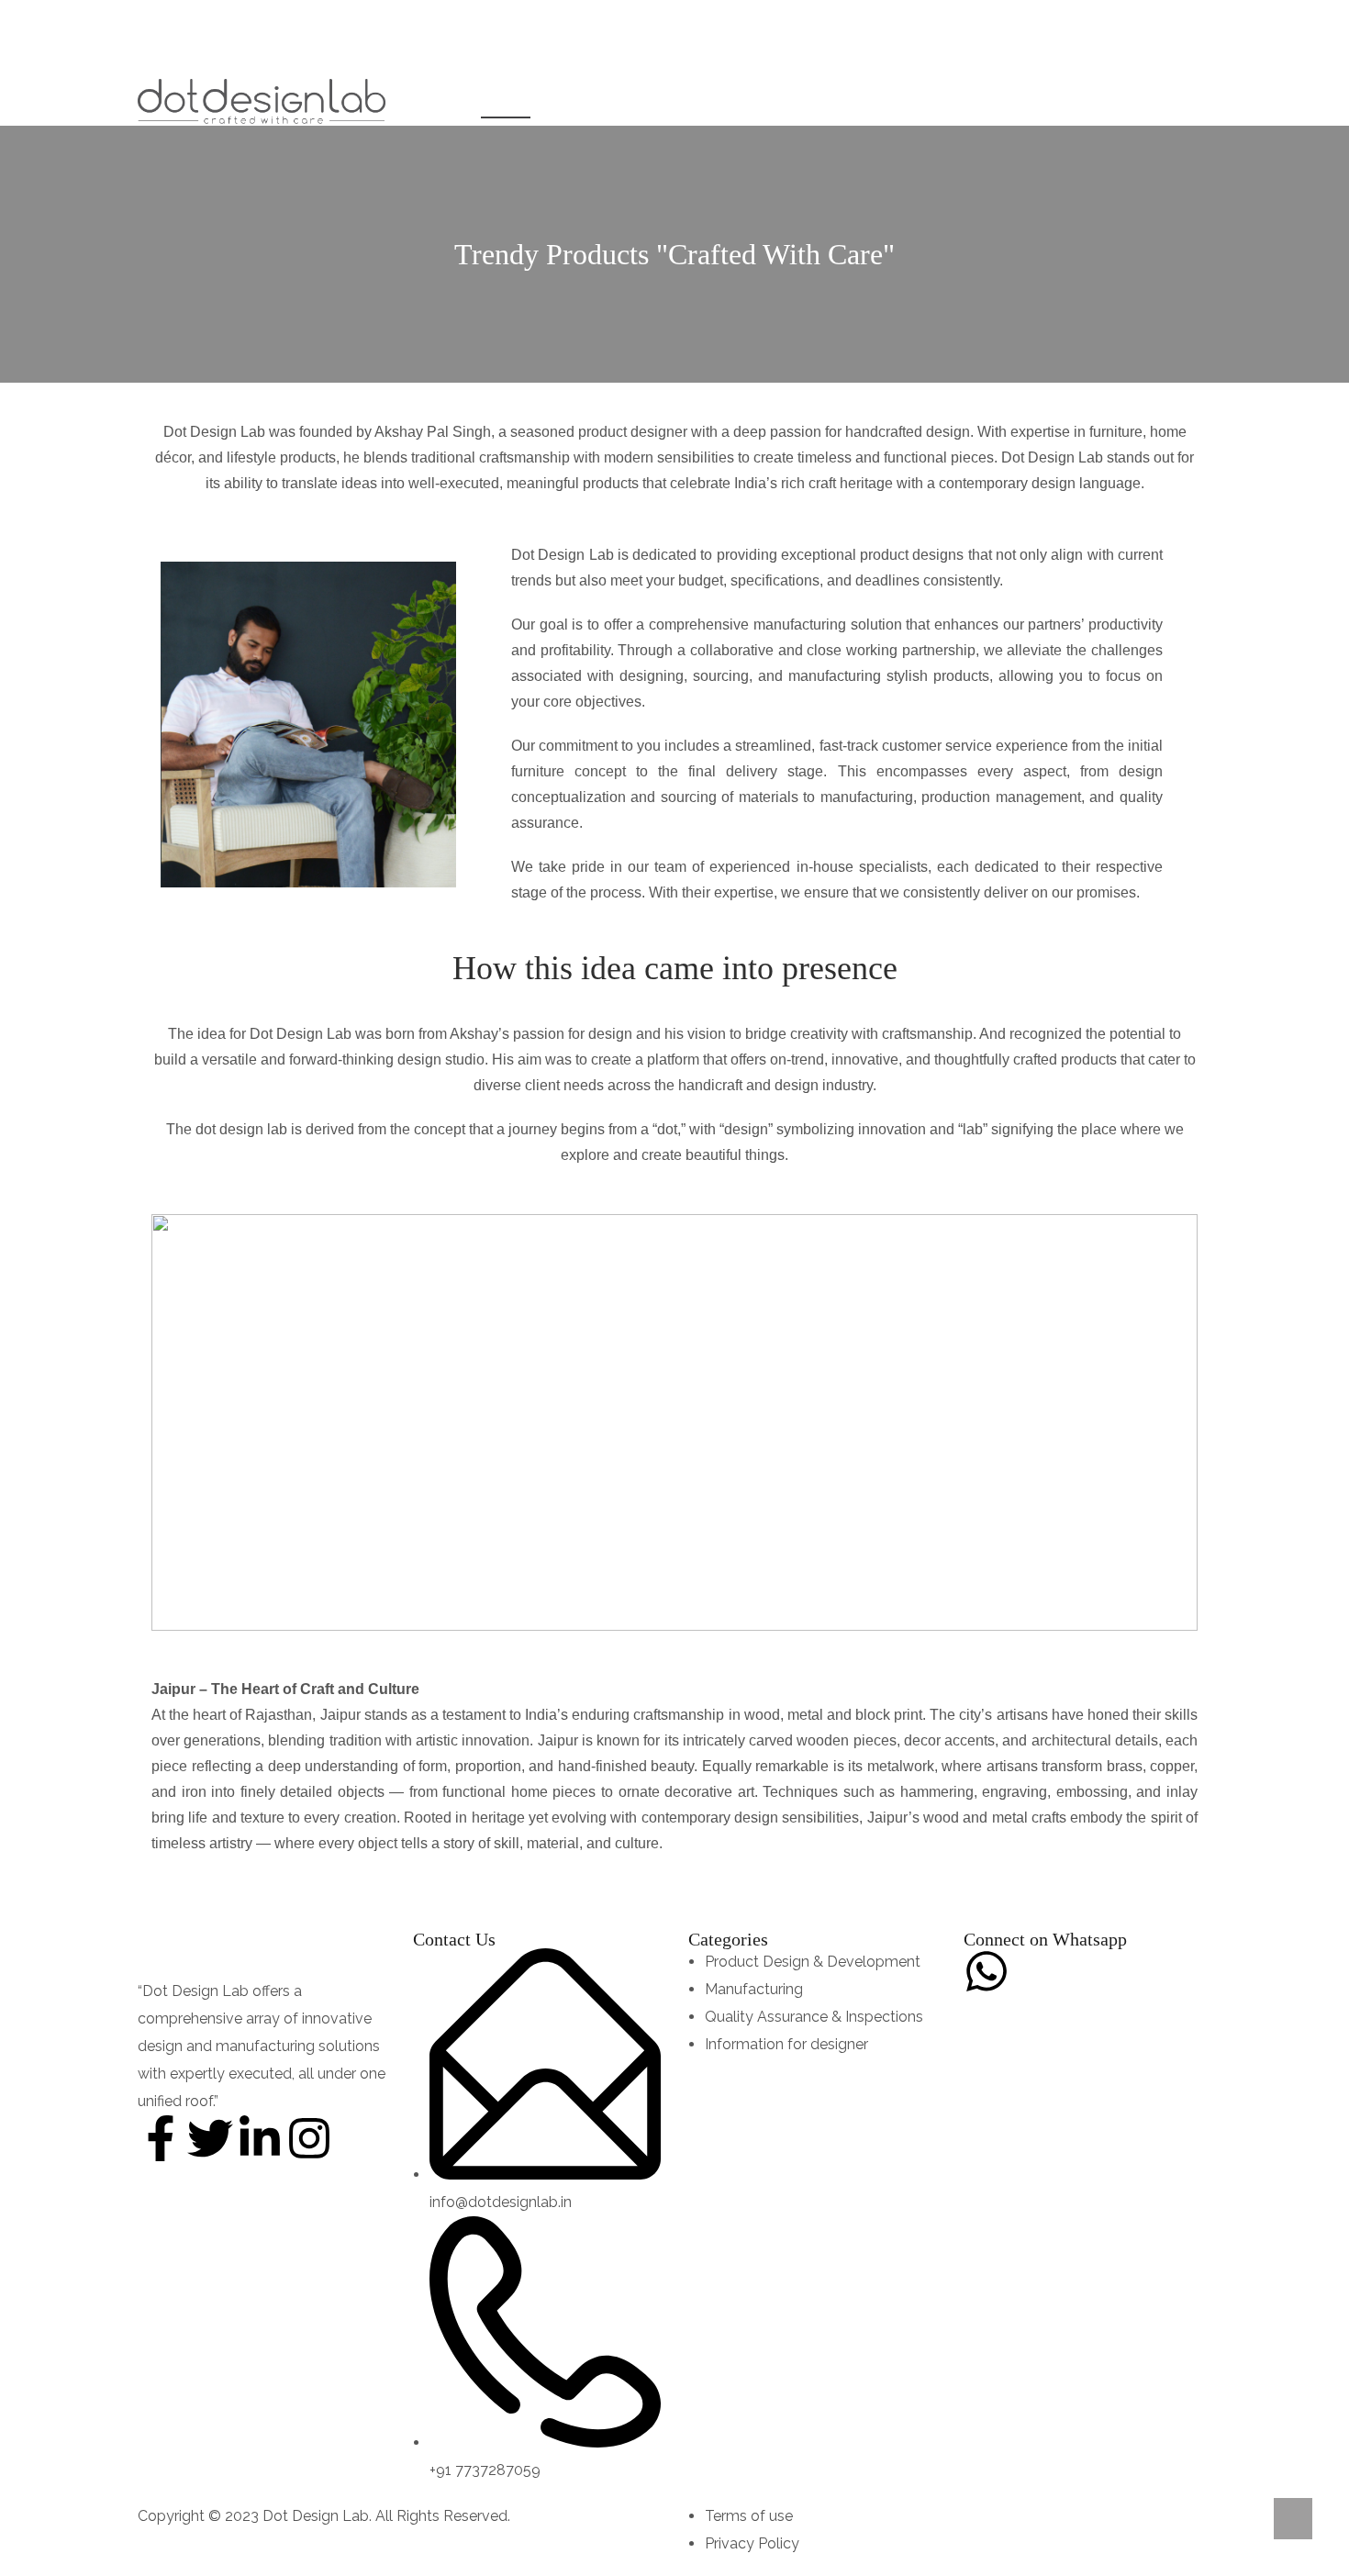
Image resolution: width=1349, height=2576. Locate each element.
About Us (506, 101)
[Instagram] (309, 2138)
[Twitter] (210, 2138)
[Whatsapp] (987, 1971)
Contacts (803, 101)
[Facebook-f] (161, 2138)
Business (589, 101)
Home (429, 101)
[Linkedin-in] (260, 2138)
